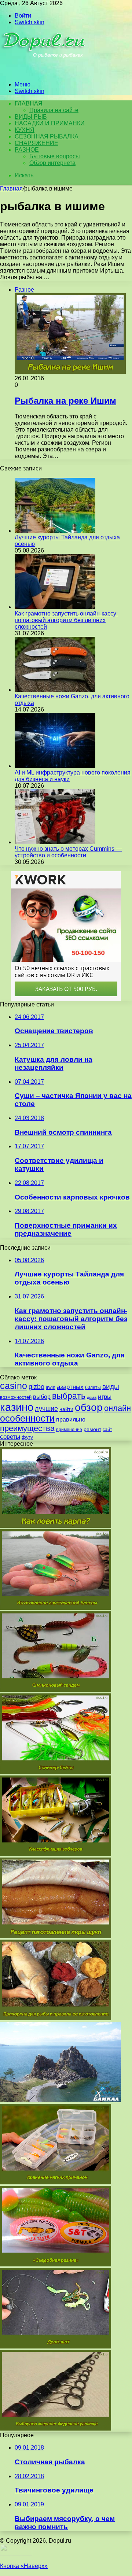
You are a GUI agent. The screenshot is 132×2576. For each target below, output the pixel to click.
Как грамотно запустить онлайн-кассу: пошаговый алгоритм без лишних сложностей (66, 620)
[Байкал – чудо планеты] (60, 2100)
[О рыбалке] (45, 72)
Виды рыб (31, 117)
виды (111, 1387)
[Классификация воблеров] (56, 1854)
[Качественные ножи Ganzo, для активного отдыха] (55, 690)
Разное (27, 150)
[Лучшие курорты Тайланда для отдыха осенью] (55, 531)
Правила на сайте (54, 110)
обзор (89, 1407)
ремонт (92, 1429)
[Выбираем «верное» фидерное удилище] (56, 2429)
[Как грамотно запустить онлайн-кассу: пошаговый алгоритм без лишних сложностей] (55, 607)
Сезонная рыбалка (47, 136)
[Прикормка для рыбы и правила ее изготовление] (56, 2018)
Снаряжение (36, 143)
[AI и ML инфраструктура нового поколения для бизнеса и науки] (55, 766)
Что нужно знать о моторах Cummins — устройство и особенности (68, 852)
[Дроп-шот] (56, 2346)
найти (66, 1409)
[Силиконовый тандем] (56, 1690)
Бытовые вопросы (55, 156)
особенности (27, 1418)
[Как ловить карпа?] (56, 1526)
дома (92, 1397)
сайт (107, 1430)
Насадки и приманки (50, 123)
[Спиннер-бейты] (56, 1772)
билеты (93, 1387)
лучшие (46, 1409)
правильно (71, 1420)
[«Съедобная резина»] (56, 2264)
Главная (11, 189)
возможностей (16, 1397)
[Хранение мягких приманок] (56, 2182)
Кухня (25, 130)
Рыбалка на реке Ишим (65, 401)
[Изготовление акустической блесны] (56, 1608)
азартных (70, 1387)
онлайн (118, 1408)
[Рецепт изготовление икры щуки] (56, 1936)
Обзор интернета (52, 163)
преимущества (27, 1428)
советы (10, 1437)
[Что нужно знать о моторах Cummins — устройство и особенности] (55, 842)
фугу (27, 1437)
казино (17, 1407)
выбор (42, 1397)
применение (69, 1430)
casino (14, 1386)
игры (105, 1397)
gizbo (36, 1387)
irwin (51, 1387)
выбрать (69, 1396)
